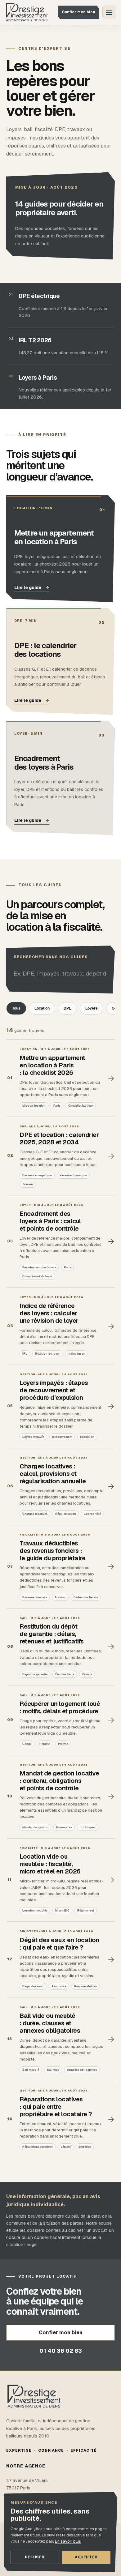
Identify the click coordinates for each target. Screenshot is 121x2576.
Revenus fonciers (35, 1597)
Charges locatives (35, 1514)
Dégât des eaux (33, 1986)
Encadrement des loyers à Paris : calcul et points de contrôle (50, 1221)
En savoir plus (68, 2541)
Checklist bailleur (81, 1105)
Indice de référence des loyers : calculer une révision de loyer (49, 1313)
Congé (27, 1744)
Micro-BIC (62, 1911)
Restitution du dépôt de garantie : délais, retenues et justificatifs (52, 1634)
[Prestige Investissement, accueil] (27, 13)
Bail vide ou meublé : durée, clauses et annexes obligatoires (50, 2023)
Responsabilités (85, 1986)
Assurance (59, 1986)
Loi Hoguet (88, 1827)
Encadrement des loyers (39, 1267)
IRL (25, 1353)
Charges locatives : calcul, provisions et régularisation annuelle (53, 1474)
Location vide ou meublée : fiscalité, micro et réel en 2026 (50, 1864)
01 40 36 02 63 (61, 2351)
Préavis (63, 1744)
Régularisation (66, 1514)
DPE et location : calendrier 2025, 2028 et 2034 (59, 1138)
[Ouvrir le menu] (109, 12)
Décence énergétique (37, 1175)
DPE (67, 1008)
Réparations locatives (38, 2147)
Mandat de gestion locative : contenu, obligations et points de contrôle (59, 1781)
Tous (16, 1008)
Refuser (35, 2557)
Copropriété (92, 1514)
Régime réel (86, 1911)
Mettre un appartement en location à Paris (54, 537)
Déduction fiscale (86, 1597)
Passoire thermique (73, 1175)
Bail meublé (31, 2070)
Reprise (45, 1744)
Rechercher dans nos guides (51, 957)
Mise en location (34, 1105)
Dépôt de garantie (35, 1674)
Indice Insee (76, 1353)
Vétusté (87, 1674)
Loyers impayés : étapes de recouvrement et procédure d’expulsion (54, 1390)
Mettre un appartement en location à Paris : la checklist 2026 (52, 1065)
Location (42, 1008)
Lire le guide (32, 587)
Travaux (28, 1184)
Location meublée (35, 1911)
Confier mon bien (78, 12)
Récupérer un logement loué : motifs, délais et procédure (60, 1707)
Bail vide (53, 2070)
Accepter (86, 2557)
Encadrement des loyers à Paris (44, 763)
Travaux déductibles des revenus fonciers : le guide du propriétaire (52, 1551)
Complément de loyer (37, 1276)
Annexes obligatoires (82, 2070)
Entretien (85, 2147)
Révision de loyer (47, 1353)
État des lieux (65, 1674)
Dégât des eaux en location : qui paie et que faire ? (59, 1944)
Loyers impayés (33, 1437)
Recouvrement (62, 1437)
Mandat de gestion (35, 1827)
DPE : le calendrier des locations (45, 650)
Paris (57, 1105)
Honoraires (64, 1827)
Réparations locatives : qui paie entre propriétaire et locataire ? (56, 2106)
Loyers (92, 1008)
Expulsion (87, 1437)
